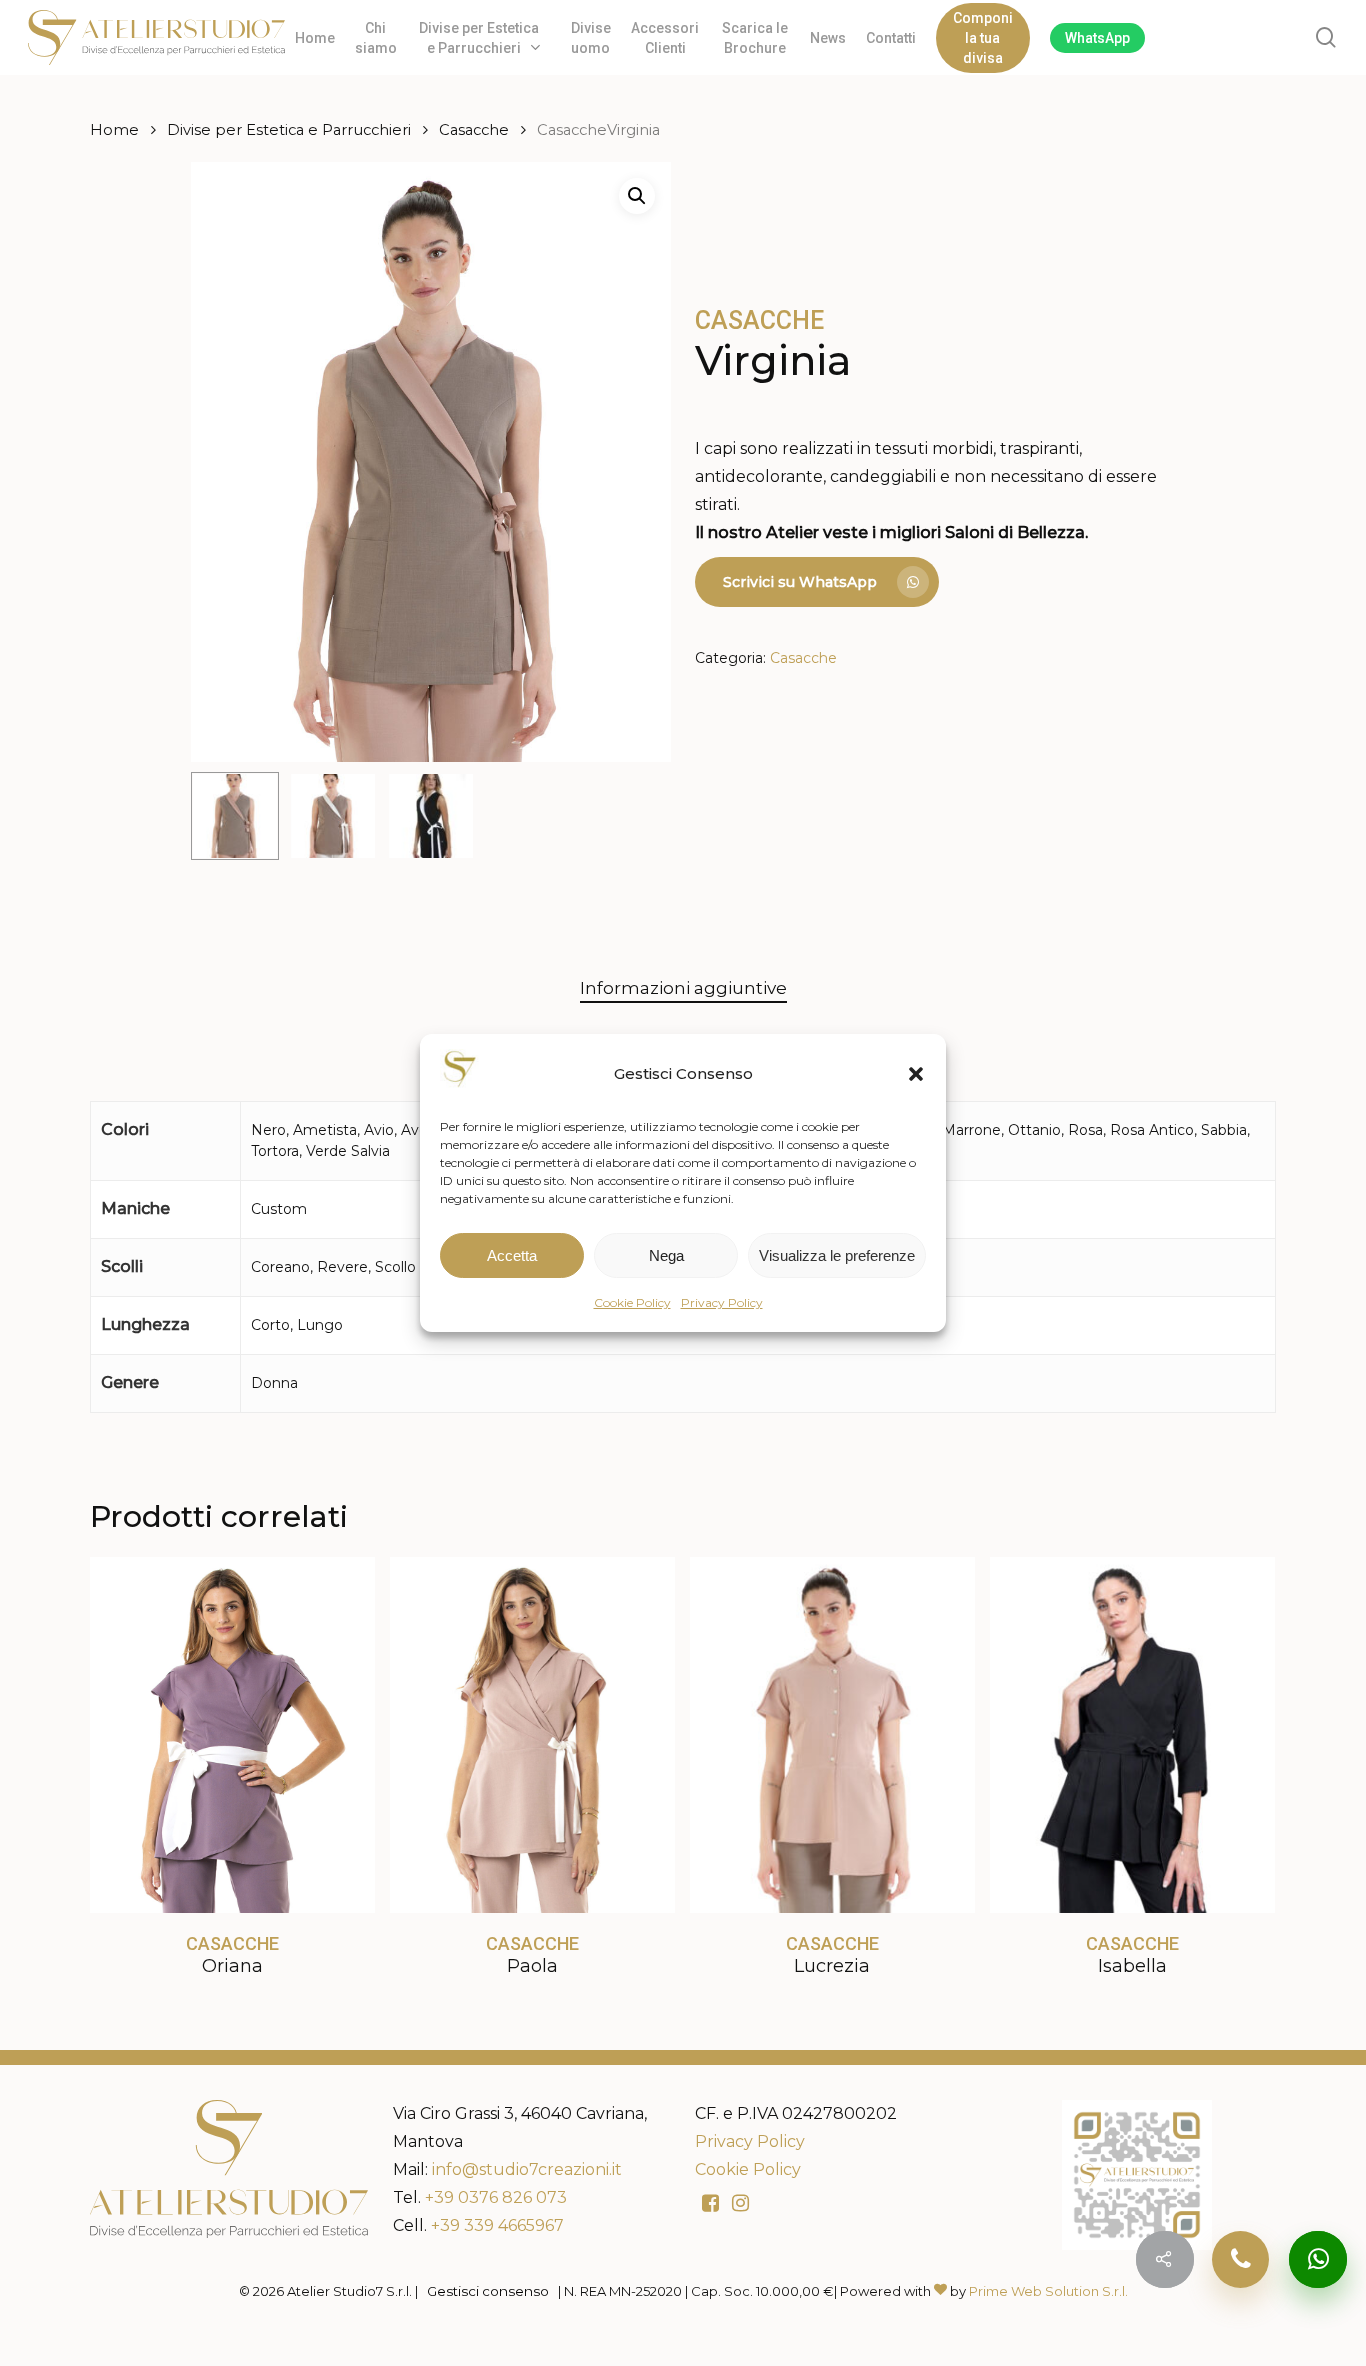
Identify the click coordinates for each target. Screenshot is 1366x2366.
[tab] (683, 988)
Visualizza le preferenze (837, 1255)
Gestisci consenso (488, 2291)
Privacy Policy (722, 1302)
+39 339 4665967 (497, 2225)
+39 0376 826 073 (496, 2197)
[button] (916, 1074)
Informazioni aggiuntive (683, 988)
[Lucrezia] (832, 1735)
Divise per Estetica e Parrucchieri (289, 130)
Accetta (512, 1255)
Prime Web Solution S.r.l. (1048, 2291)
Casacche (474, 130)
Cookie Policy (632, 1302)
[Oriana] (232, 1735)
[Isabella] (1132, 1735)
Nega (666, 1255)
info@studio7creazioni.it (527, 2169)
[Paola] (532, 1735)
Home (114, 130)
